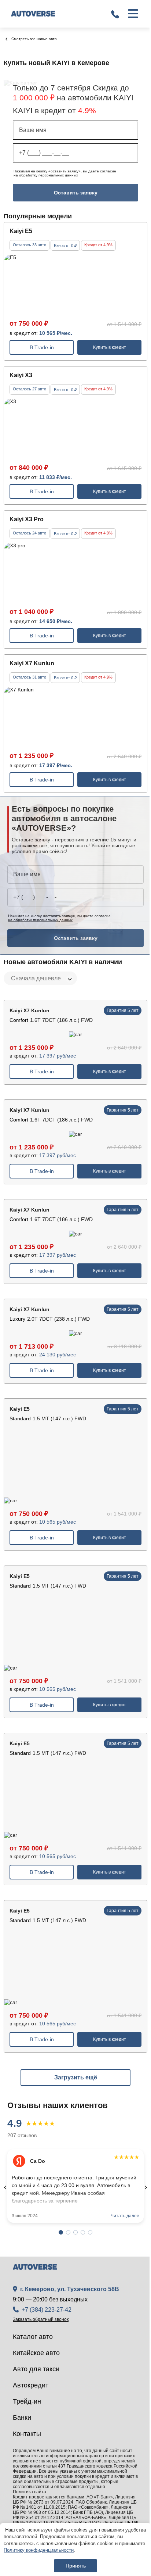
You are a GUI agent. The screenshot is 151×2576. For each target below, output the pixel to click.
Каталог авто (33, 2337)
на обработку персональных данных (46, 175)
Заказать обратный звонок (41, 2319)
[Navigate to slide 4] (83, 2232)
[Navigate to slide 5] (90, 2232)
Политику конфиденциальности (39, 2550)
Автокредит (31, 2385)
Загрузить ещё (76, 2077)
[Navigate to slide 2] (68, 2232)
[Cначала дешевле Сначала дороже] (40, 978)
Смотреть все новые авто (34, 39)
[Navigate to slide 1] (61, 2232)
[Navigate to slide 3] (75, 2232)
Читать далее (125, 2216)
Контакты (27, 2434)
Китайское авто (36, 2353)
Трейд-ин (27, 2401)
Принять (76, 2566)
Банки (22, 2418)
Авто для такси (36, 2369)
